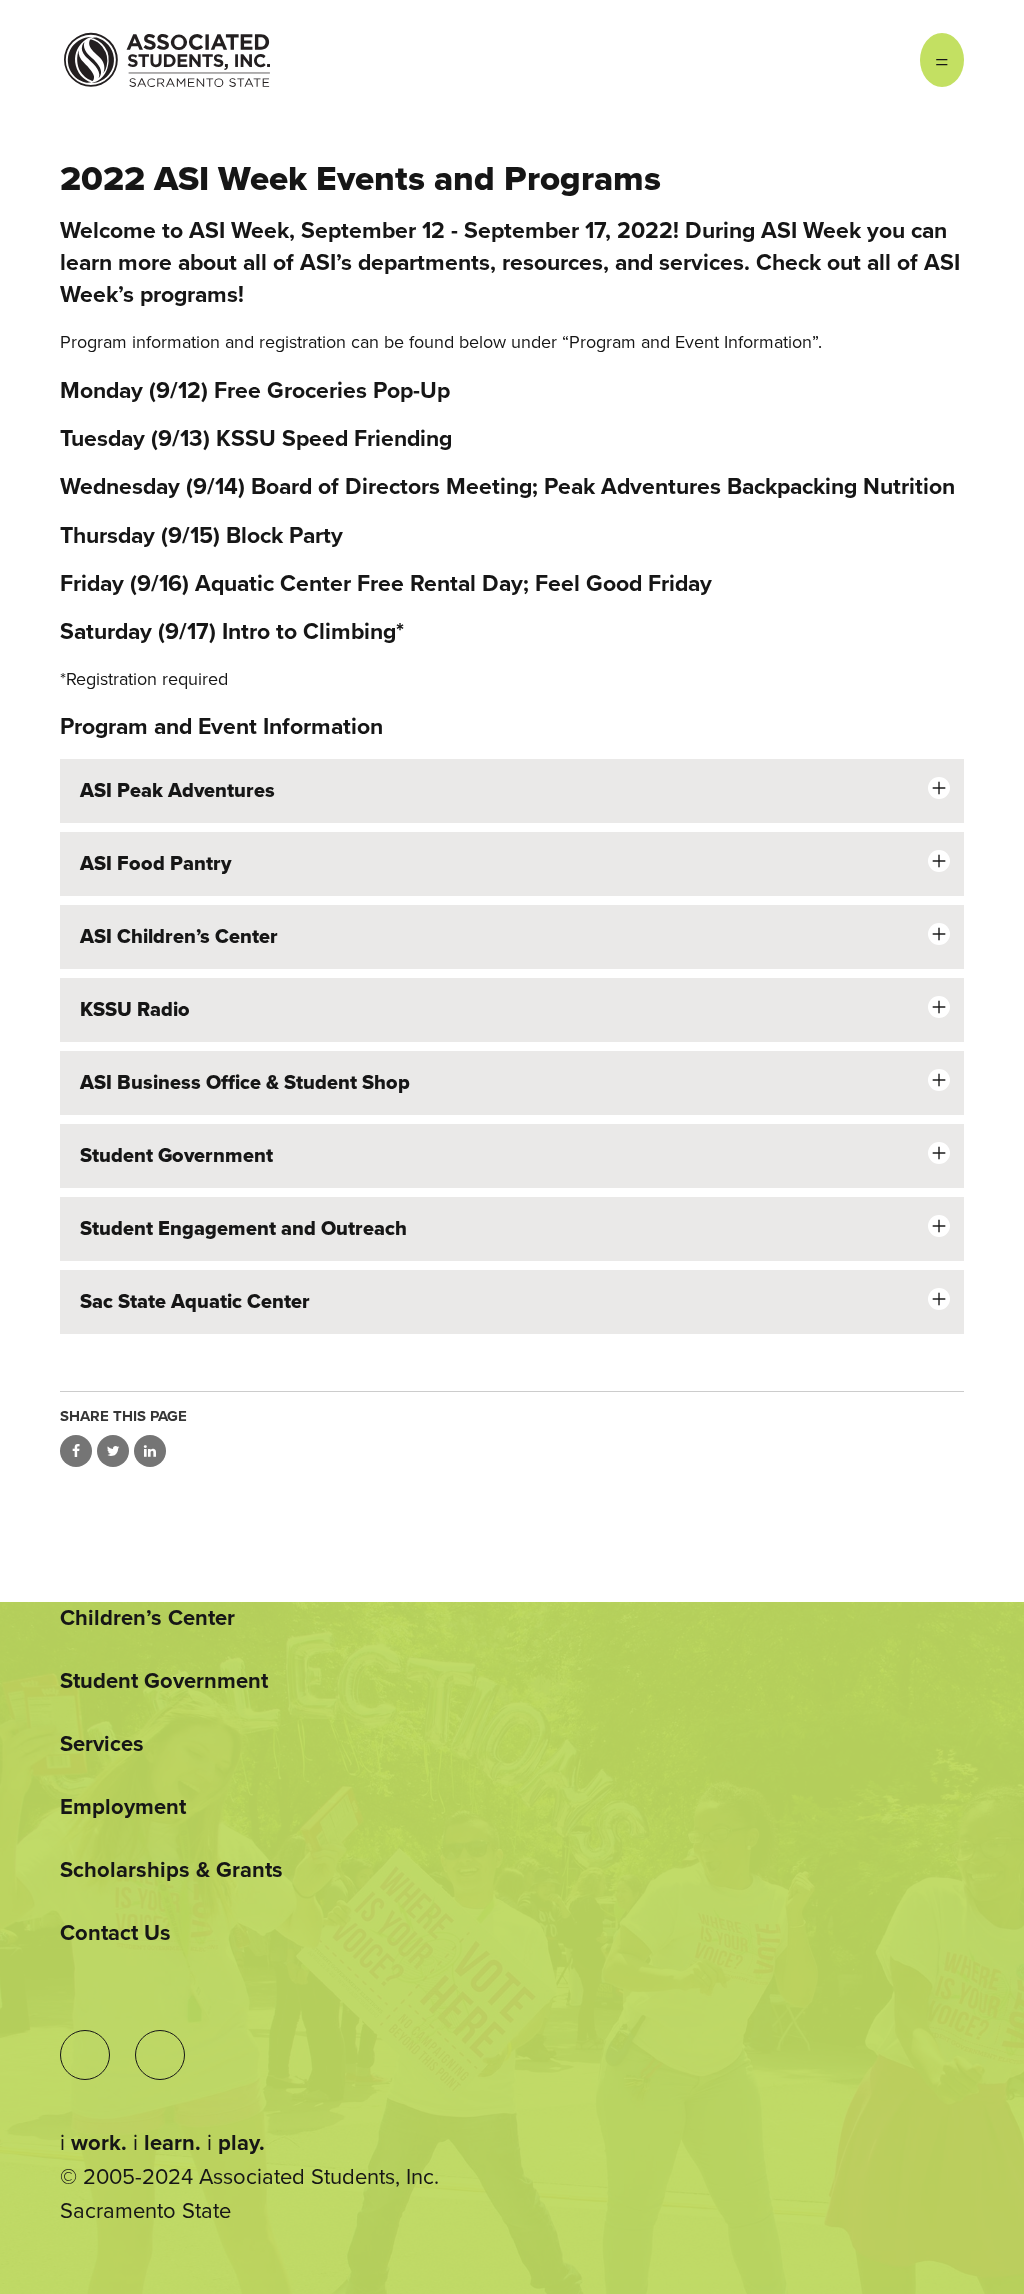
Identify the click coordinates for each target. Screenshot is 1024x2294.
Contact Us (115, 1933)
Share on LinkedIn (150, 1451)
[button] (512, 791)
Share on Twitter (113, 1451)
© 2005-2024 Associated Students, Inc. (249, 2177)
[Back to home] (167, 45)
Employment (123, 1807)
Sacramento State (145, 2211)
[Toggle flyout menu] (942, 60)
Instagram (840, 60)
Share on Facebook (76, 1451)
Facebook (880, 60)
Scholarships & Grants (171, 1870)
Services (102, 1744)
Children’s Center (147, 1618)
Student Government (164, 1681)
